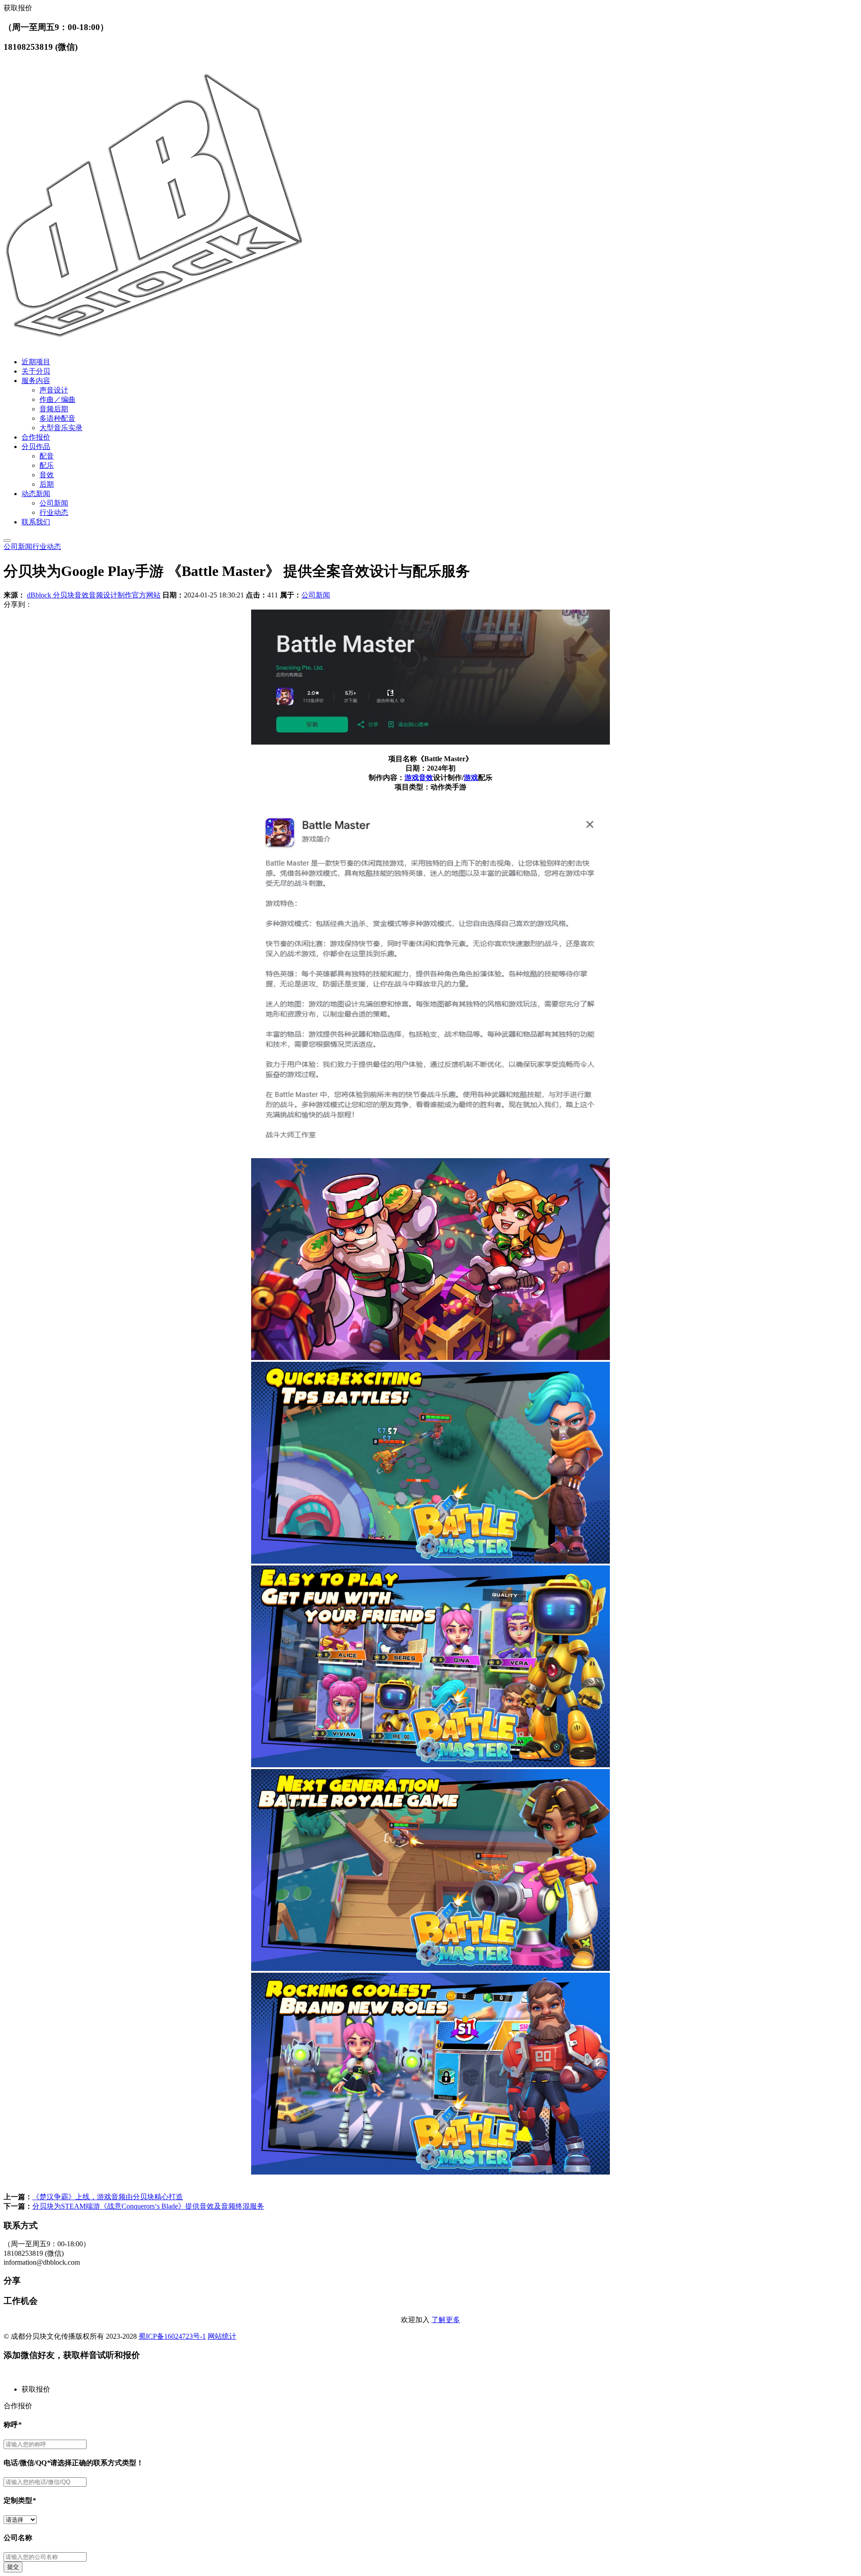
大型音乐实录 (61, 428)
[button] (439, 2390)
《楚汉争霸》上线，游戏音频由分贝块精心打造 (108, 2197)
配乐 (47, 465)
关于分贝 (36, 371)
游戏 (412, 778)
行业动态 (54, 512)
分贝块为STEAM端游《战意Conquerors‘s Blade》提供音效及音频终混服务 (148, 2206)
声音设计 (54, 390)
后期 (47, 484)
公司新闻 (54, 503)
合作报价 (36, 437)
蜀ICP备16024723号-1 (172, 2336)
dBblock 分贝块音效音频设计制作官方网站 (94, 595)
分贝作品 (36, 447)
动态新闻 (36, 494)
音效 (47, 475)
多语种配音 (57, 418)
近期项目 (36, 362)
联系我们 (36, 522)
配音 (47, 456)
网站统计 (222, 2336)
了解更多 (446, 2320)
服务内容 (36, 381)
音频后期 (54, 409)
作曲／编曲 (57, 399)
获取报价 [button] (18, 8)
